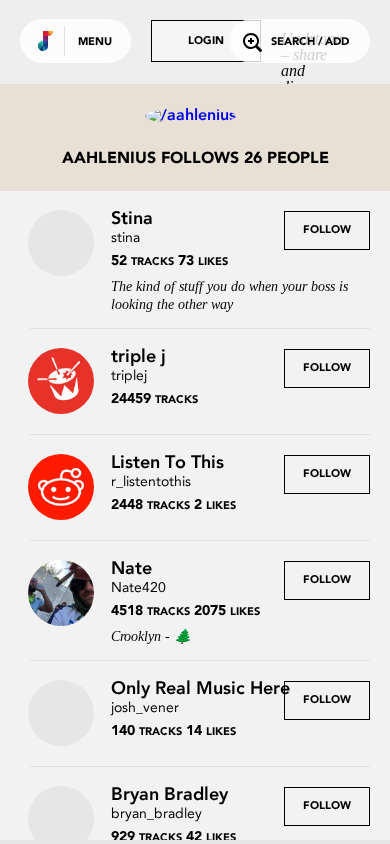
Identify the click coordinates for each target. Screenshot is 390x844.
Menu (95, 42)
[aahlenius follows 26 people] (195, 116)
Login (206, 41)
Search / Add (310, 42)
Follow (327, 230)
